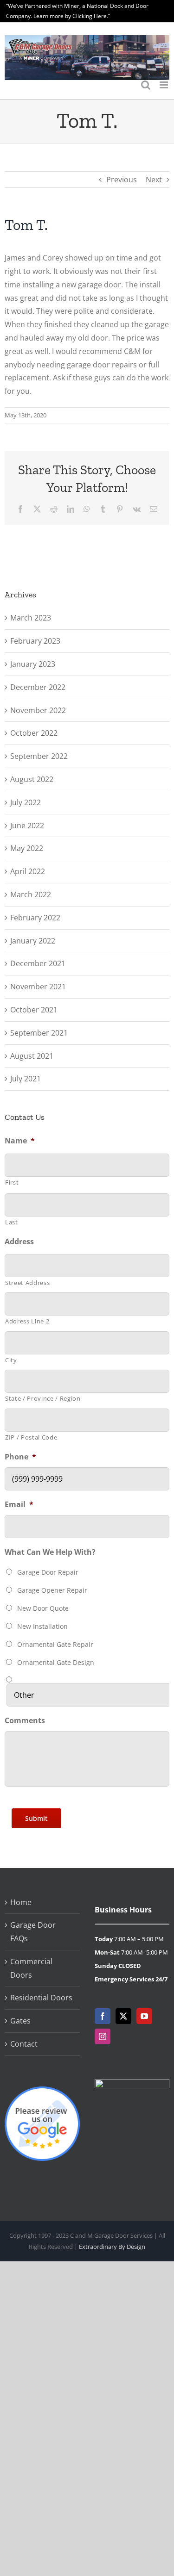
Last (12, 1222)
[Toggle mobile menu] (164, 85)
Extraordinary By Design (112, 2247)
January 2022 (33, 941)
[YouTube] (144, 2016)
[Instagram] (103, 2036)
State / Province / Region (43, 1398)
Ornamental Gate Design (56, 1662)
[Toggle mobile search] (146, 85)
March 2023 (31, 618)
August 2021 (32, 1056)
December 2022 (38, 687)
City (11, 1360)
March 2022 (31, 894)
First (12, 1182)
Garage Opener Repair (52, 1590)
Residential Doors (41, 1998)
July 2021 (26, 1079)
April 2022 (28, 871)
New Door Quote (43, 1608)
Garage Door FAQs (33, 1932)
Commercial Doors (31, 1968)
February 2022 (35, 918)
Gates (20, 2021)
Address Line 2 (27, 1321)
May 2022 (27, 848)
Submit (36, 1818)
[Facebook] (103, 2016)
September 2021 (39, 1033)
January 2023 (33, 664)
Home (21, 1902)
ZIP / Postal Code (31, 1437)
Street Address (27, 1283)
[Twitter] (123, 2016)
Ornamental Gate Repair (55, 1644)
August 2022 (32, 779)
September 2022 (39, 756)
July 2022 (26, 802)
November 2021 (38, 987)
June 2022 (27, 826)
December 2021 (38, 963)
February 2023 (35, 641)
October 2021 (34, 1010)
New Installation (42, 1626)
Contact (24, 2044)
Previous (122, 180)
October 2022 (34, 733)
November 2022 (38, 710)
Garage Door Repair (48, 1572)
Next (154, 180)
